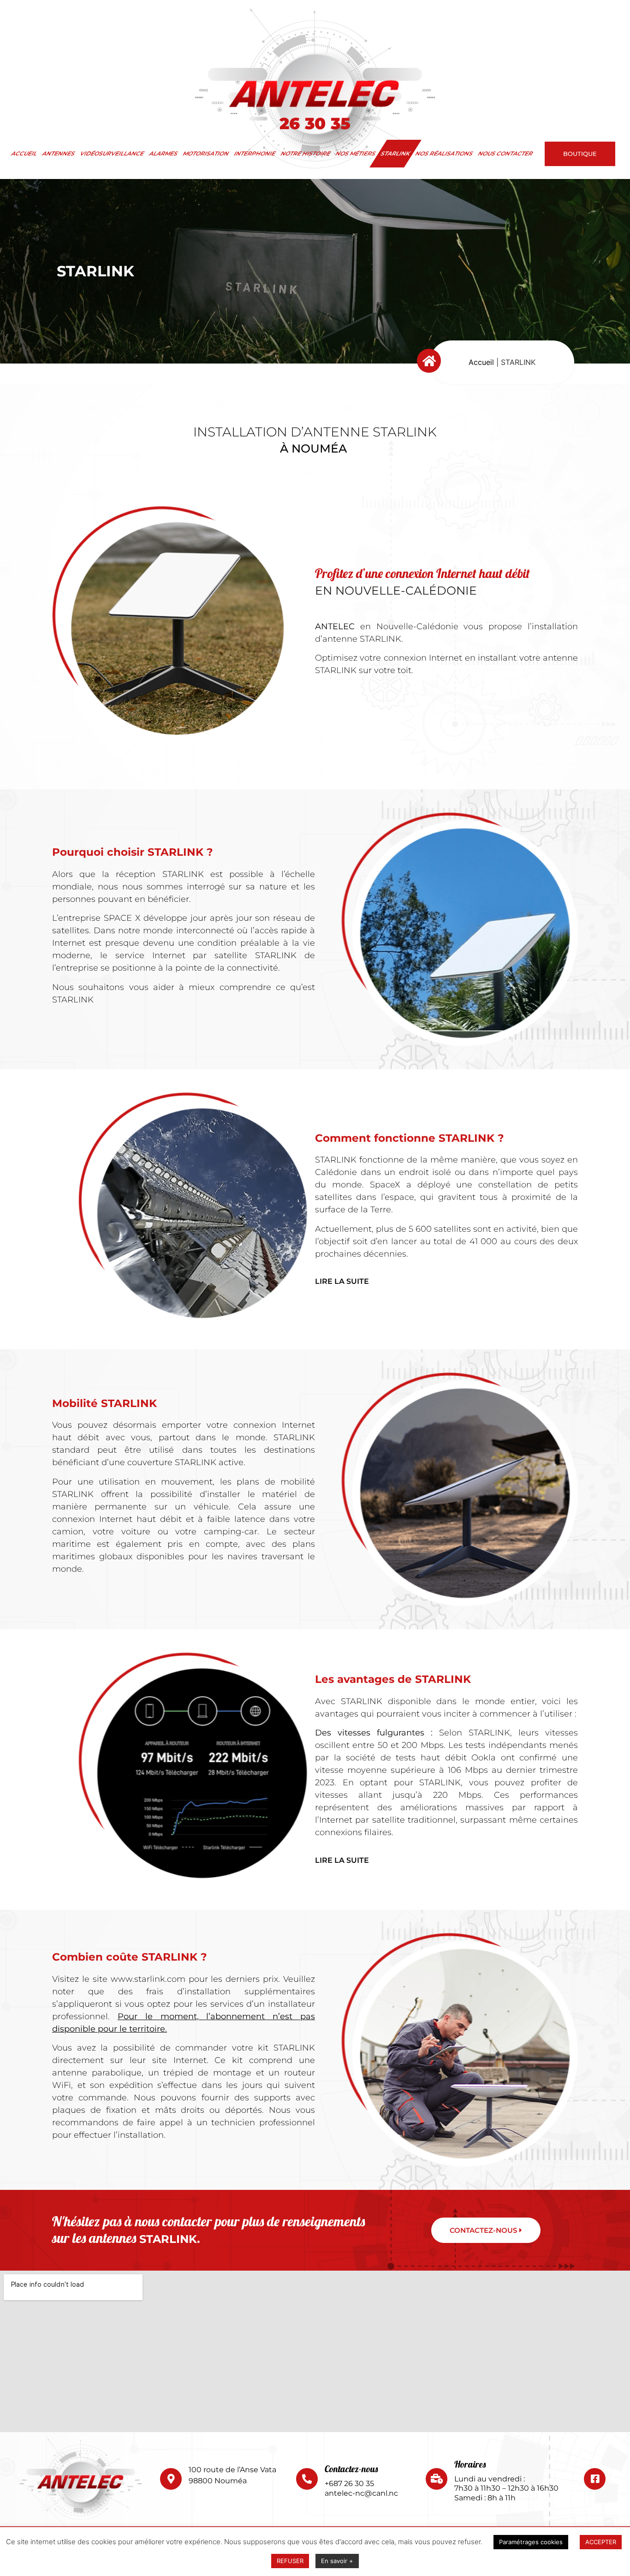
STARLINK (396, 153)
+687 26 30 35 (349, 2484)
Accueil (24, 153)
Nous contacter (506, 153)
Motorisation (206, 153)
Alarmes (164, 153)
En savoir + (337, 2561)
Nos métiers (356, 153)
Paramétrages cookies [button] (531, 2542)
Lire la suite (342, 1281)
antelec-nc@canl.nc (361, 2493)
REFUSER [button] (290, 2561)
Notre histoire (306, 153)
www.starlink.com (148, 1979)
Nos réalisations (444, 153)
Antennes (59, 153)
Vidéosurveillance (112, 153)
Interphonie (255, 153)
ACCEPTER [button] (601, 2542)
